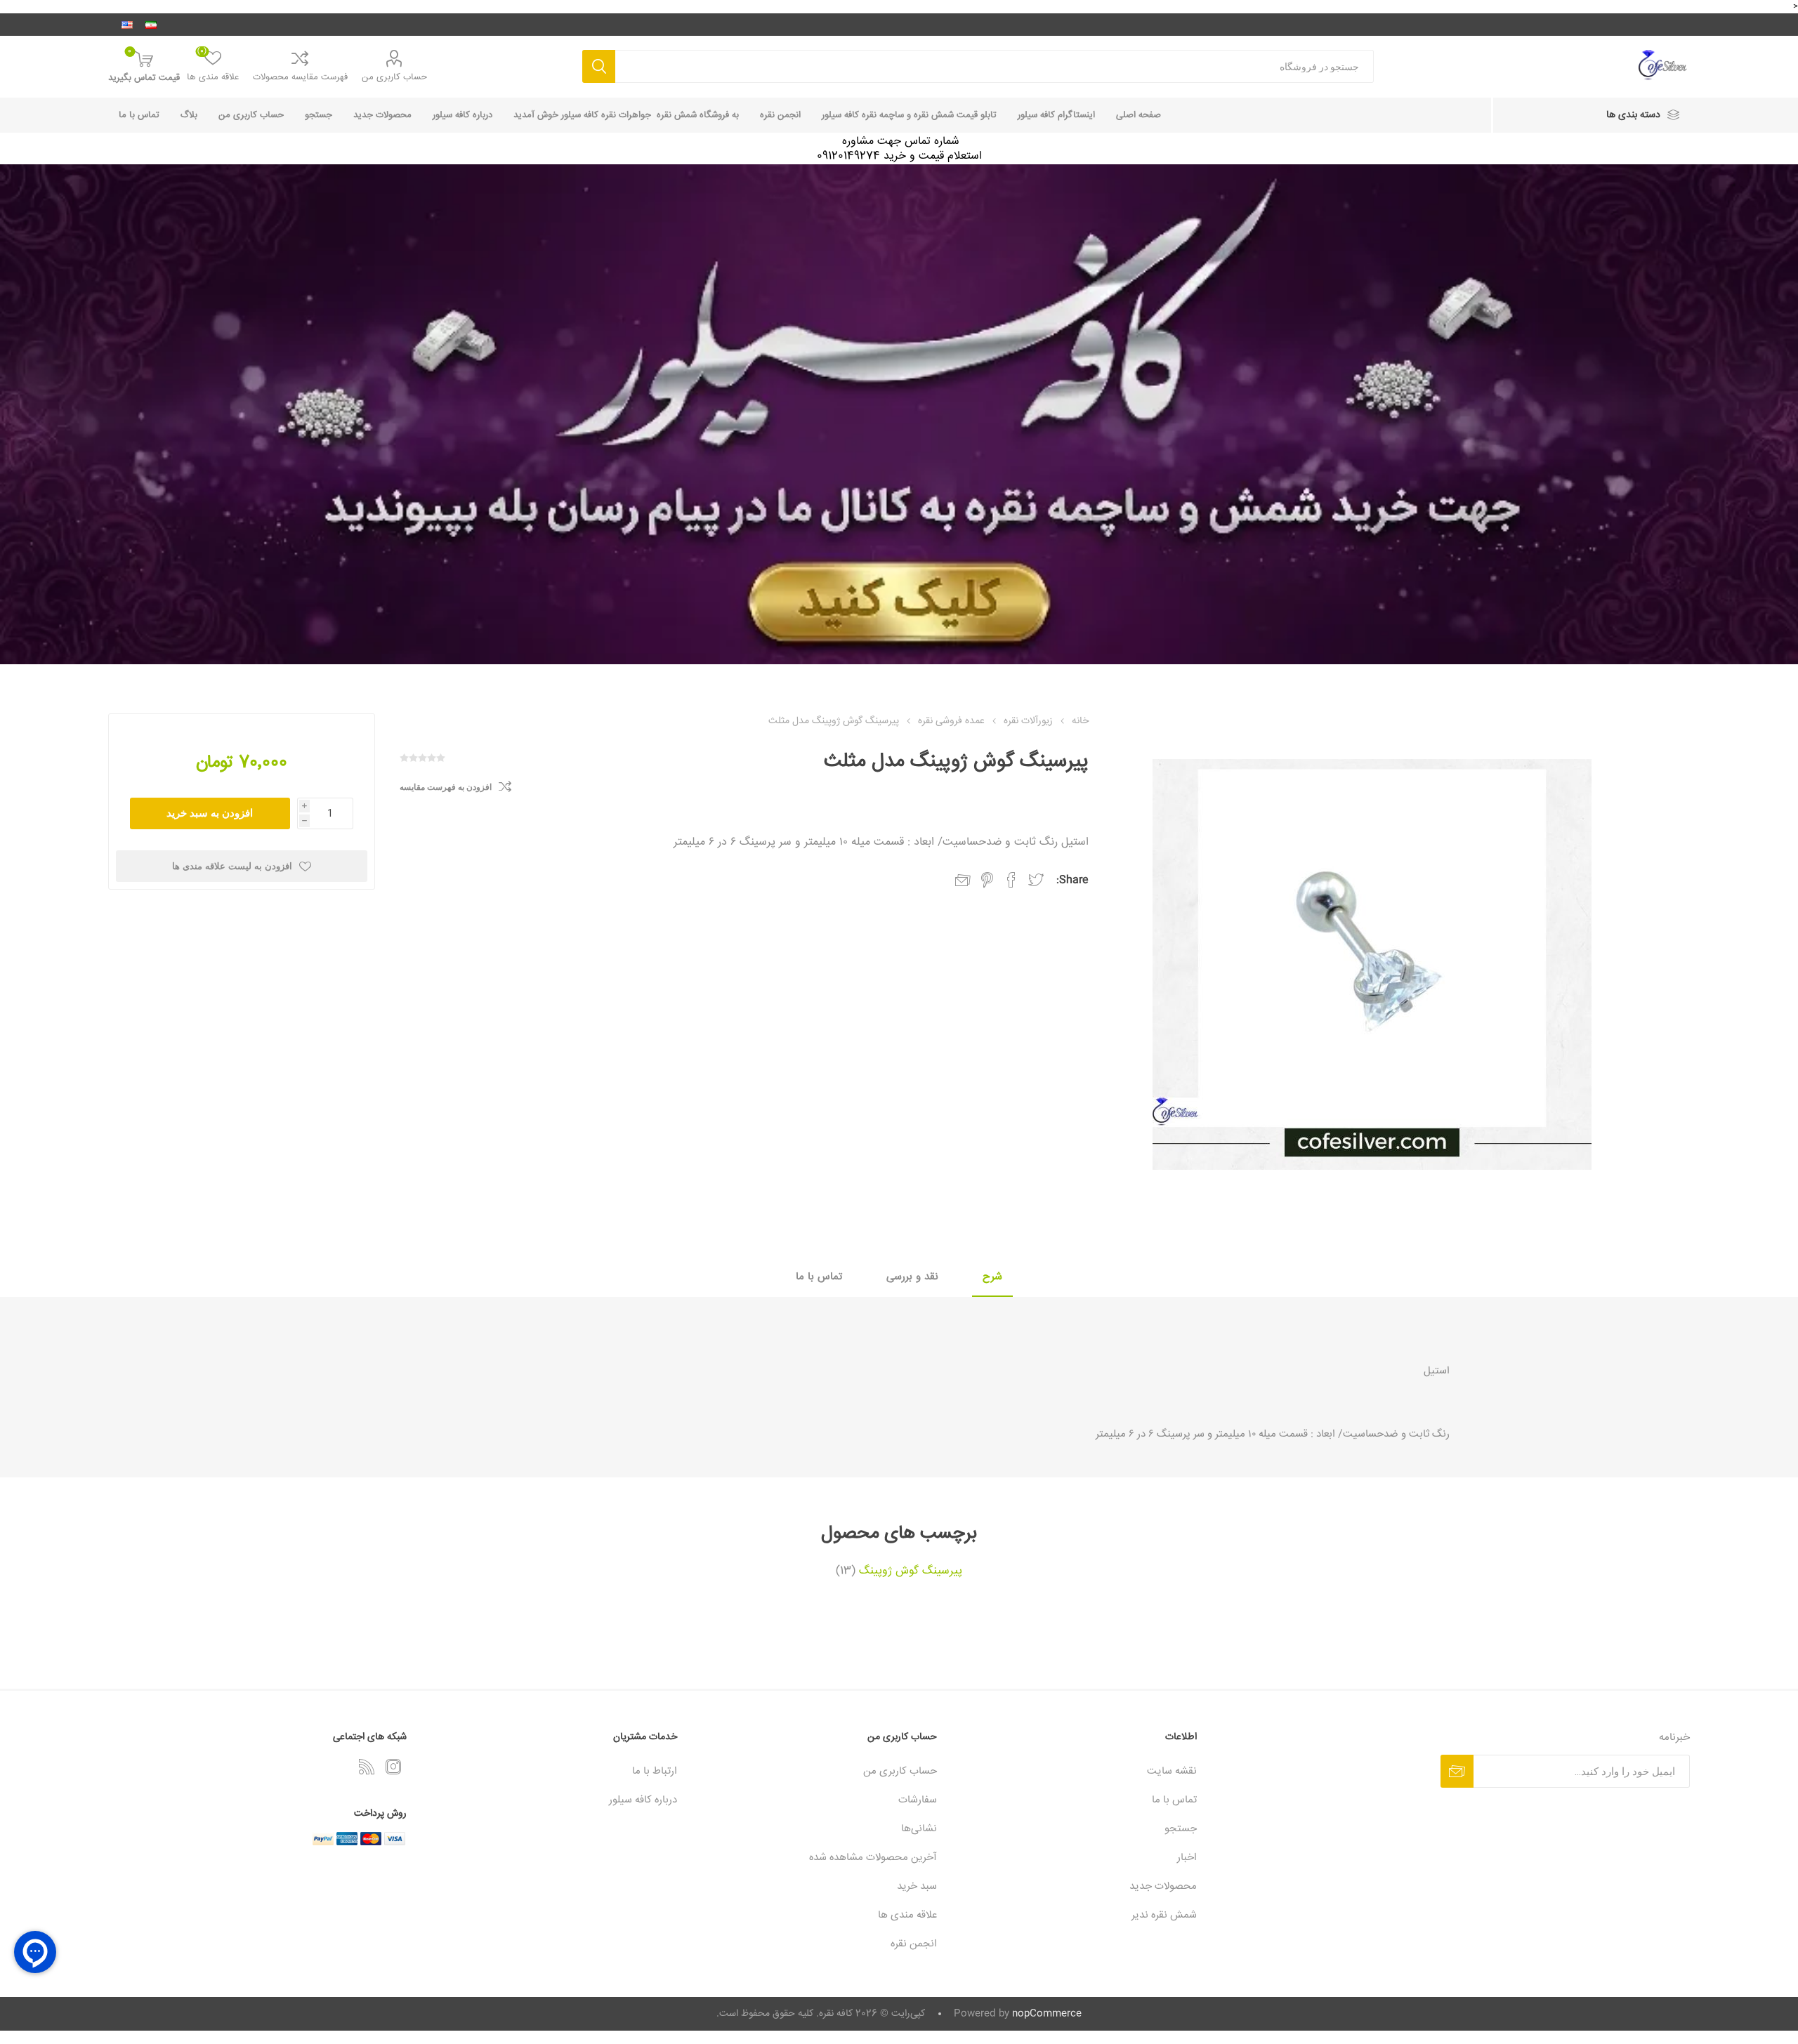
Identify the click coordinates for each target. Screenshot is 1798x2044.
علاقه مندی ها (907, 1915)
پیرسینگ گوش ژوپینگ (911, 1571)
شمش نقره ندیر (1164, 1915)
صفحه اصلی (1138, 115)
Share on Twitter (1036, 880)
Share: (1072, 880)
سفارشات (918, 1800)
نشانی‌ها (919, 1829)
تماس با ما (139, 115)
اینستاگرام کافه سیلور (1056, 115)
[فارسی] (151, 25)
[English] (127, 25)
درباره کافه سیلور (462, 115)
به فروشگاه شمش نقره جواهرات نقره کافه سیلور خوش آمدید (626, 115)
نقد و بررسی (912, 1277)
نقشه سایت (1172, 1771)
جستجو (599, 66)
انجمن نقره (780, 115)
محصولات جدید (382, 115)
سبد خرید (917, 1886)
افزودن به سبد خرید (210, 813)
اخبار (1187, 1858)
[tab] (992, 1278)
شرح (992, 1277)
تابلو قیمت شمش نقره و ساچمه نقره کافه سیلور (909, 115)
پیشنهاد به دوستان (963, 881)
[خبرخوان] (367, 1767)
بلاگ (189, 115)
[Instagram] (393, 1767)
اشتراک (1457, 1771)
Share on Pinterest (987, 880)
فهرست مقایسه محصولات (300, 77)
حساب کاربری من (394, 77)
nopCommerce (1047, 2014)
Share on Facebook (1011, 880)
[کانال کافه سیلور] (899, 414)
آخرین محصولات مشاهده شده (873, 1858)
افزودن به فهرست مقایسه (446, 787)
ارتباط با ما (655, 1771)
